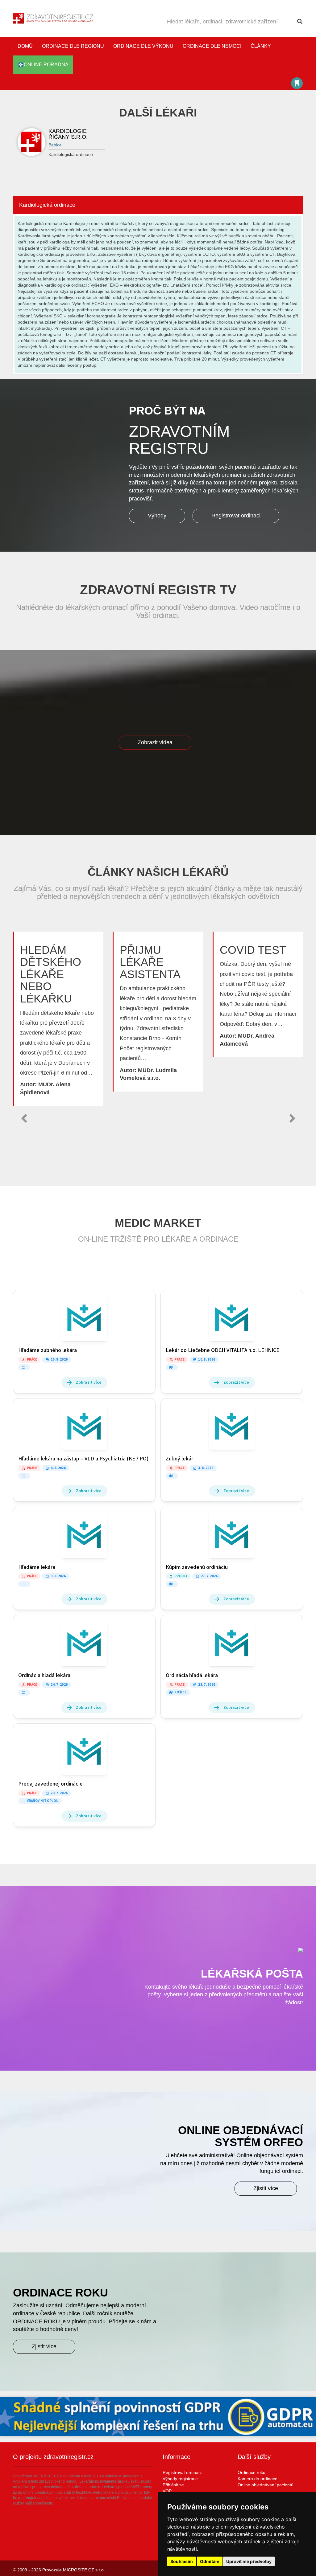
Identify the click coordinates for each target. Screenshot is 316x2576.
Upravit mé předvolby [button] (249, 2561)
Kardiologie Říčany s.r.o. (68, 134)
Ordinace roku (252, 2472)
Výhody (157, 516)
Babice (55, 145)
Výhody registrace (180, 2479)
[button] (24, 1118)
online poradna (46, 65)
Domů (25, 46)
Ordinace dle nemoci (212, 46)
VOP (167, 2491)
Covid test (253, 950)
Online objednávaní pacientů (266, 2485)
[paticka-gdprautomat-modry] (158, 2417)
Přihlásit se (173, 2485)
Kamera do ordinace (258, 2479)
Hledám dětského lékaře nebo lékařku (51, 974)
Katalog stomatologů (297, 83)
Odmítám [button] (210, 2561)
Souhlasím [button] (182, 2561)
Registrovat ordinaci (236, 516)
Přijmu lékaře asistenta (150, 962)
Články (261, 46)
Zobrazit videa (155, 742)
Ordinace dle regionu (73, 46)
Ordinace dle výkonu (143, 46)
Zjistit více (266, 2188)
